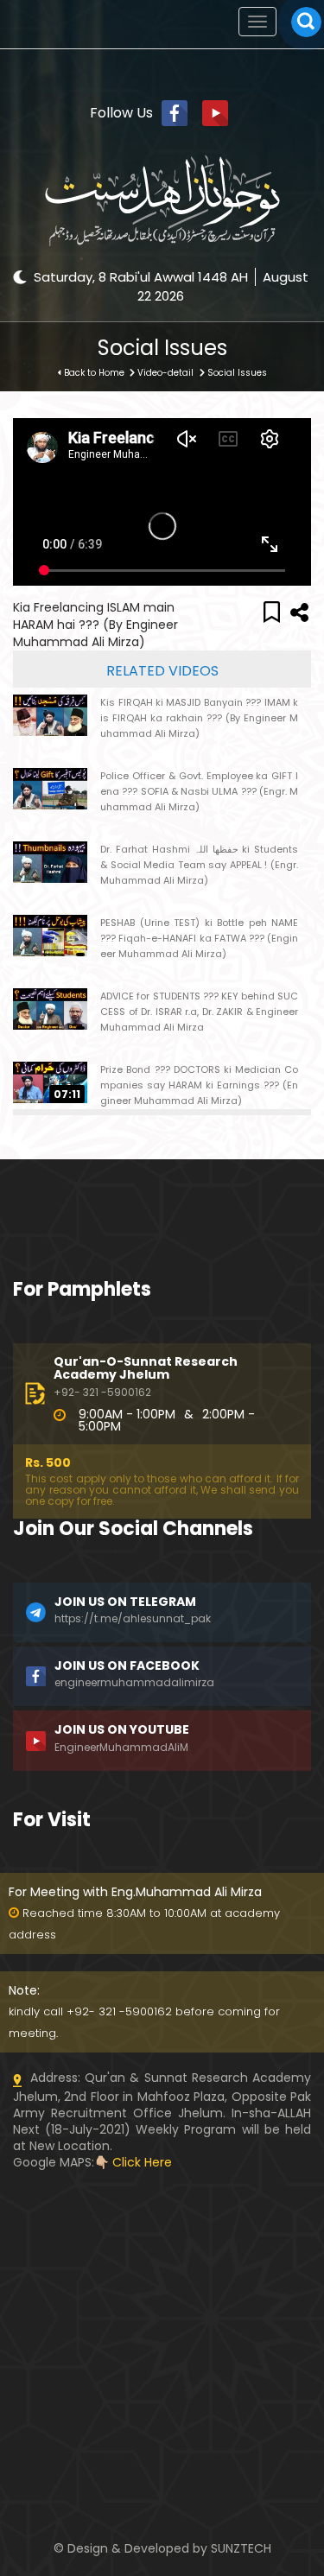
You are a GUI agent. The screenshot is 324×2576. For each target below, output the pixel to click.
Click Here (142, 2162)
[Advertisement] (162, 2279)
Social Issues (237, 373)
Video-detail (165, 373)
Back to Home (94, 373)
